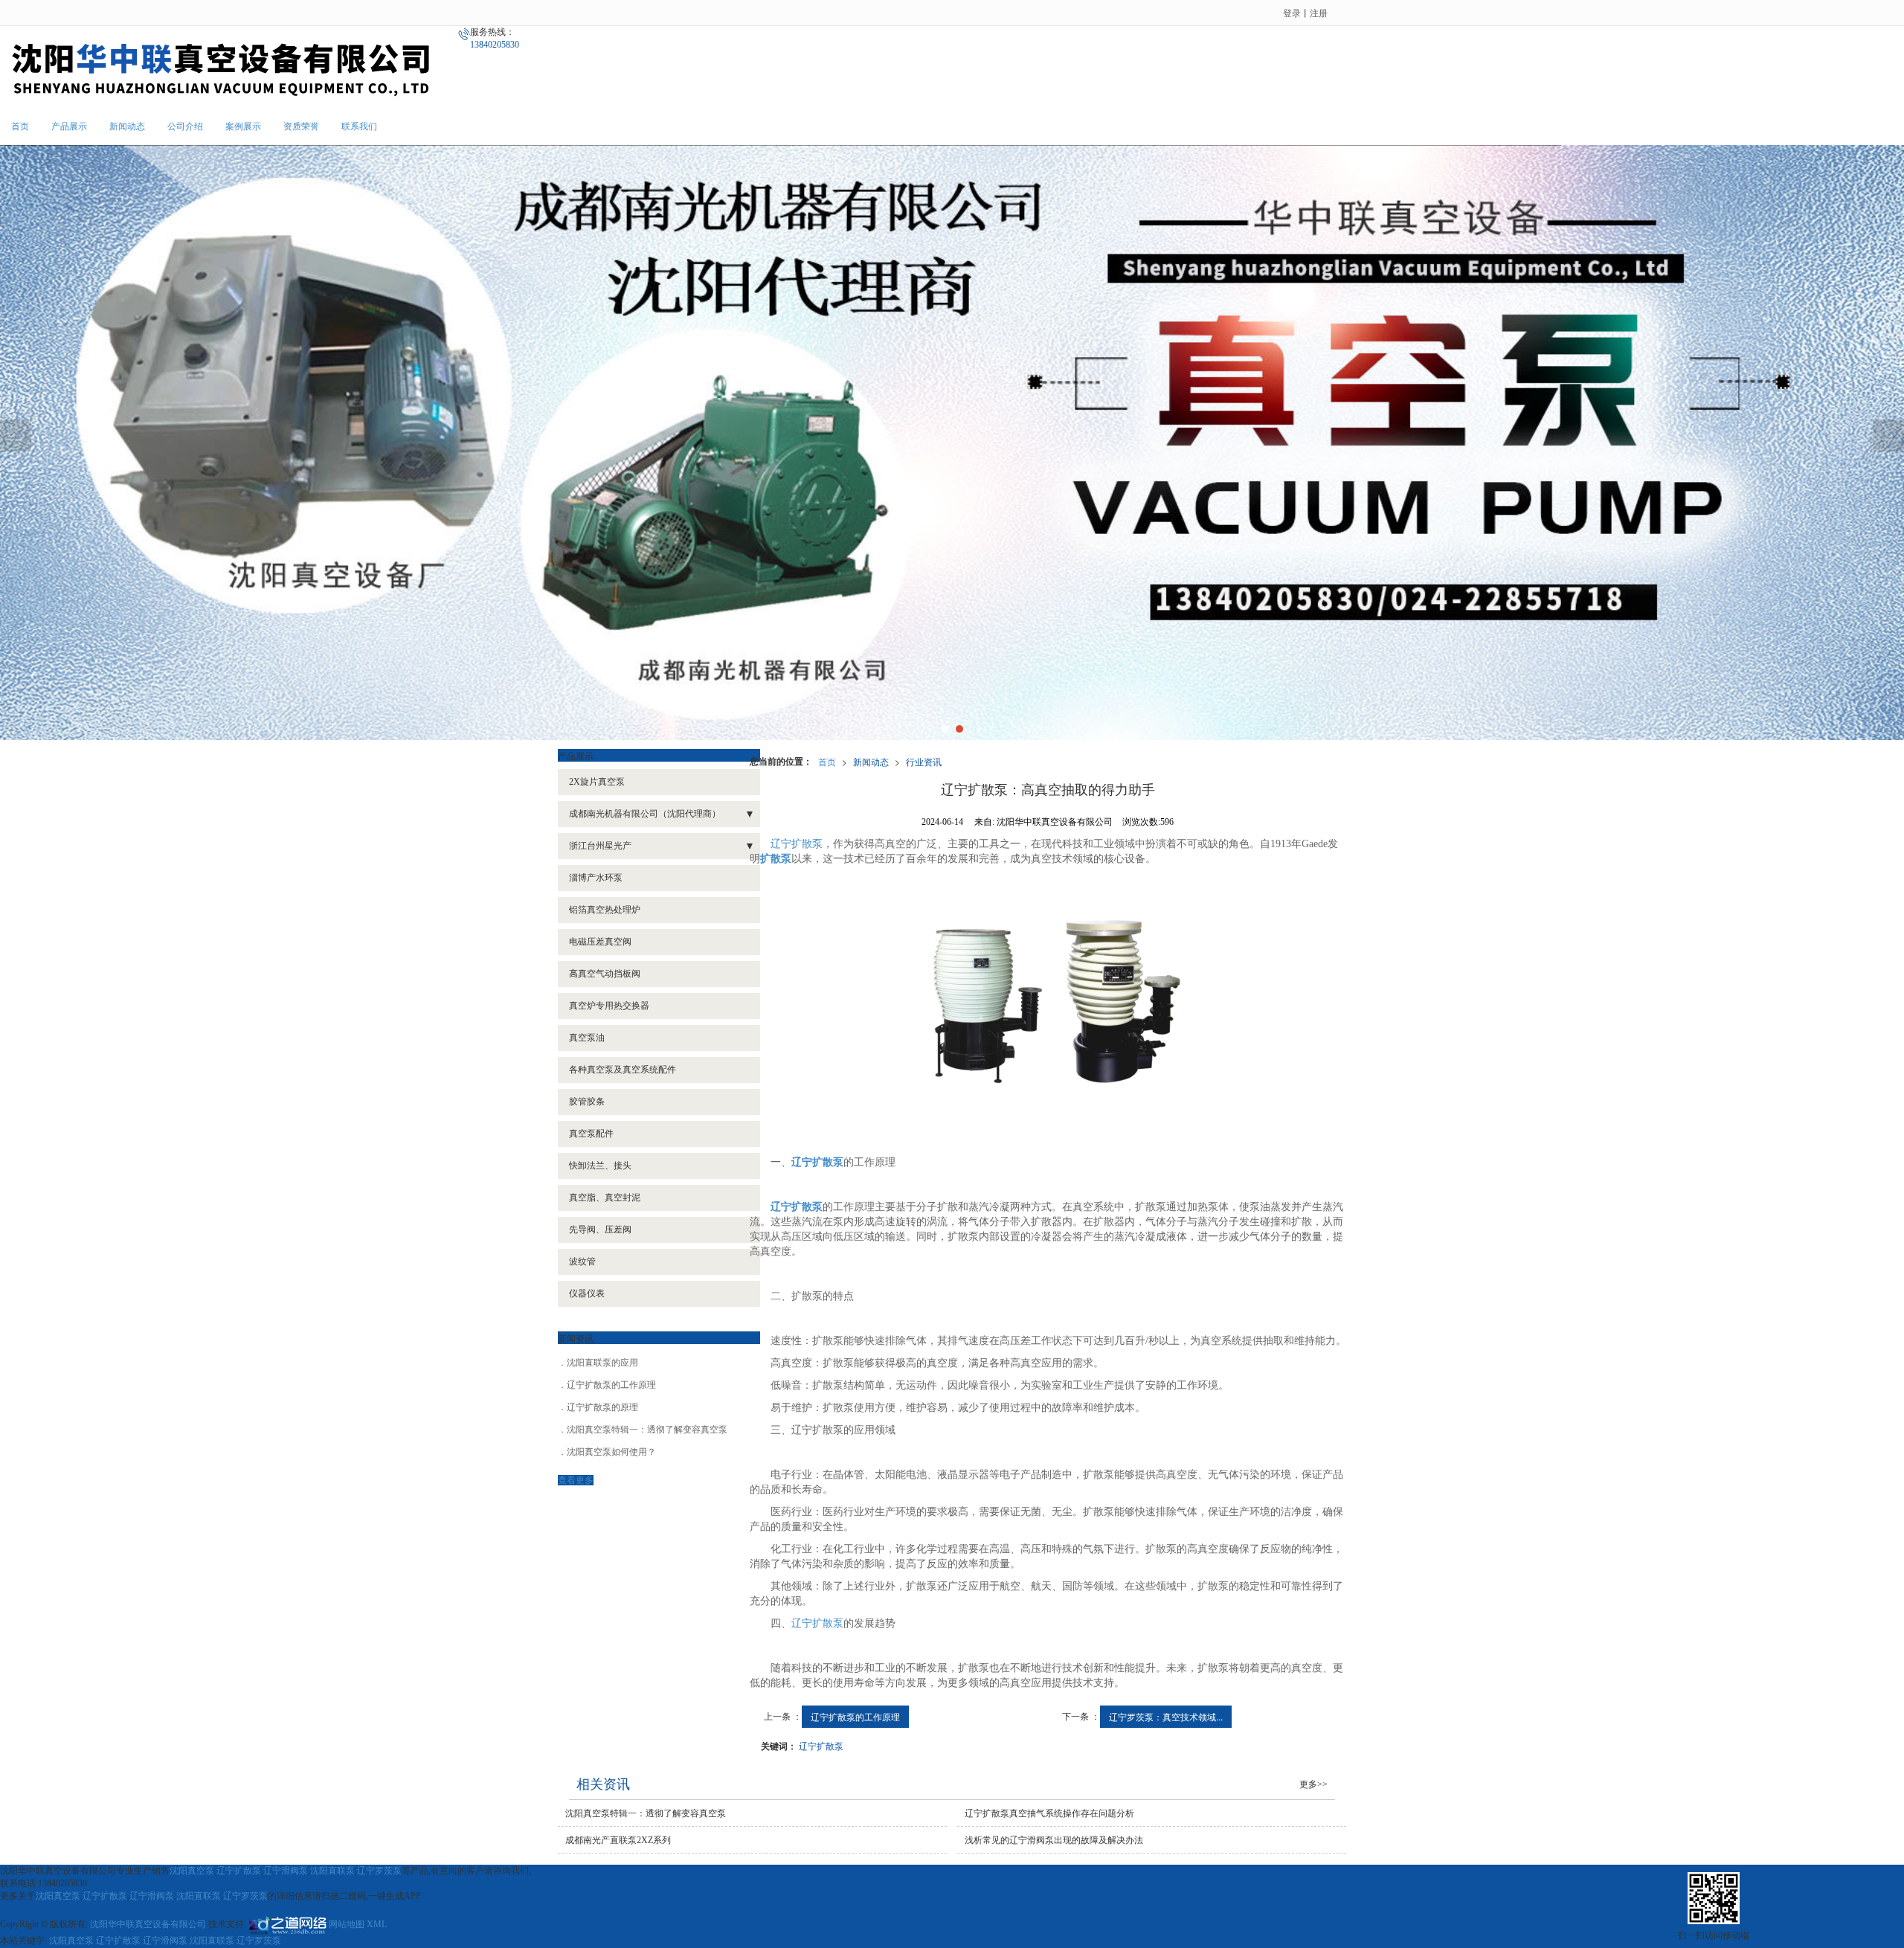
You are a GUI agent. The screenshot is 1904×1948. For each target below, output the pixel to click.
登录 (1292, 12)
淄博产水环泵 (596, 878)
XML (377, 1924)
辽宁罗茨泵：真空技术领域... (1166, 1716)
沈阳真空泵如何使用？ (611, 1452)
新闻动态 (127, 126)
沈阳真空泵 (192, 1871)
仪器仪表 (587, 1293)
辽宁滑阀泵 (286, 1871)
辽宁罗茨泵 (379, 1871)
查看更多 (576, 1480)
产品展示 (69, 126)
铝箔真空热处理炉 (605, 910)
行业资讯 (924, 761)
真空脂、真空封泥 (605, 1198)
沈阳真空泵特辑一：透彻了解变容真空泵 (647, 1430)
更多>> (1313, 1784)
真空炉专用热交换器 (609, 1006)
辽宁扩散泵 (797, 844)
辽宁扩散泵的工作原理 (855, 1716)
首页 (20, 126)
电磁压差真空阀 (600, 942)
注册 (1319, 12)
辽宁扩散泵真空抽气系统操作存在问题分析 (1049, 1813)
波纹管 (582, 1261)
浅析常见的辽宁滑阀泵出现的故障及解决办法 (1054, 1840)
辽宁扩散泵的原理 (602, 1407)
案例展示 (243, 126)
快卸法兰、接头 (600, 1166)
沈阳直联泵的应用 (602, 1363)
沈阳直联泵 (332, 1871)
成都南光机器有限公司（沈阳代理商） (645, 814)
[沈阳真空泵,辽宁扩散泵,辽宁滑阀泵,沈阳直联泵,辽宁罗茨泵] (952, 443)
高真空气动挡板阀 (605, 974)
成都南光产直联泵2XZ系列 (618, 1840)
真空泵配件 (591, 1134)
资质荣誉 (301, 126)
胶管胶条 (587, 1102)
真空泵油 (587, 1038)
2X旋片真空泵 (597, 782)
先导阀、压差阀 (600, 1229)
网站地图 (347, 1924)
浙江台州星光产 (600, 846)
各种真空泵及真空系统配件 (623, 1070)
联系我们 (359, 126)
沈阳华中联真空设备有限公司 (148, 1924)
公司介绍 (185, 126)
